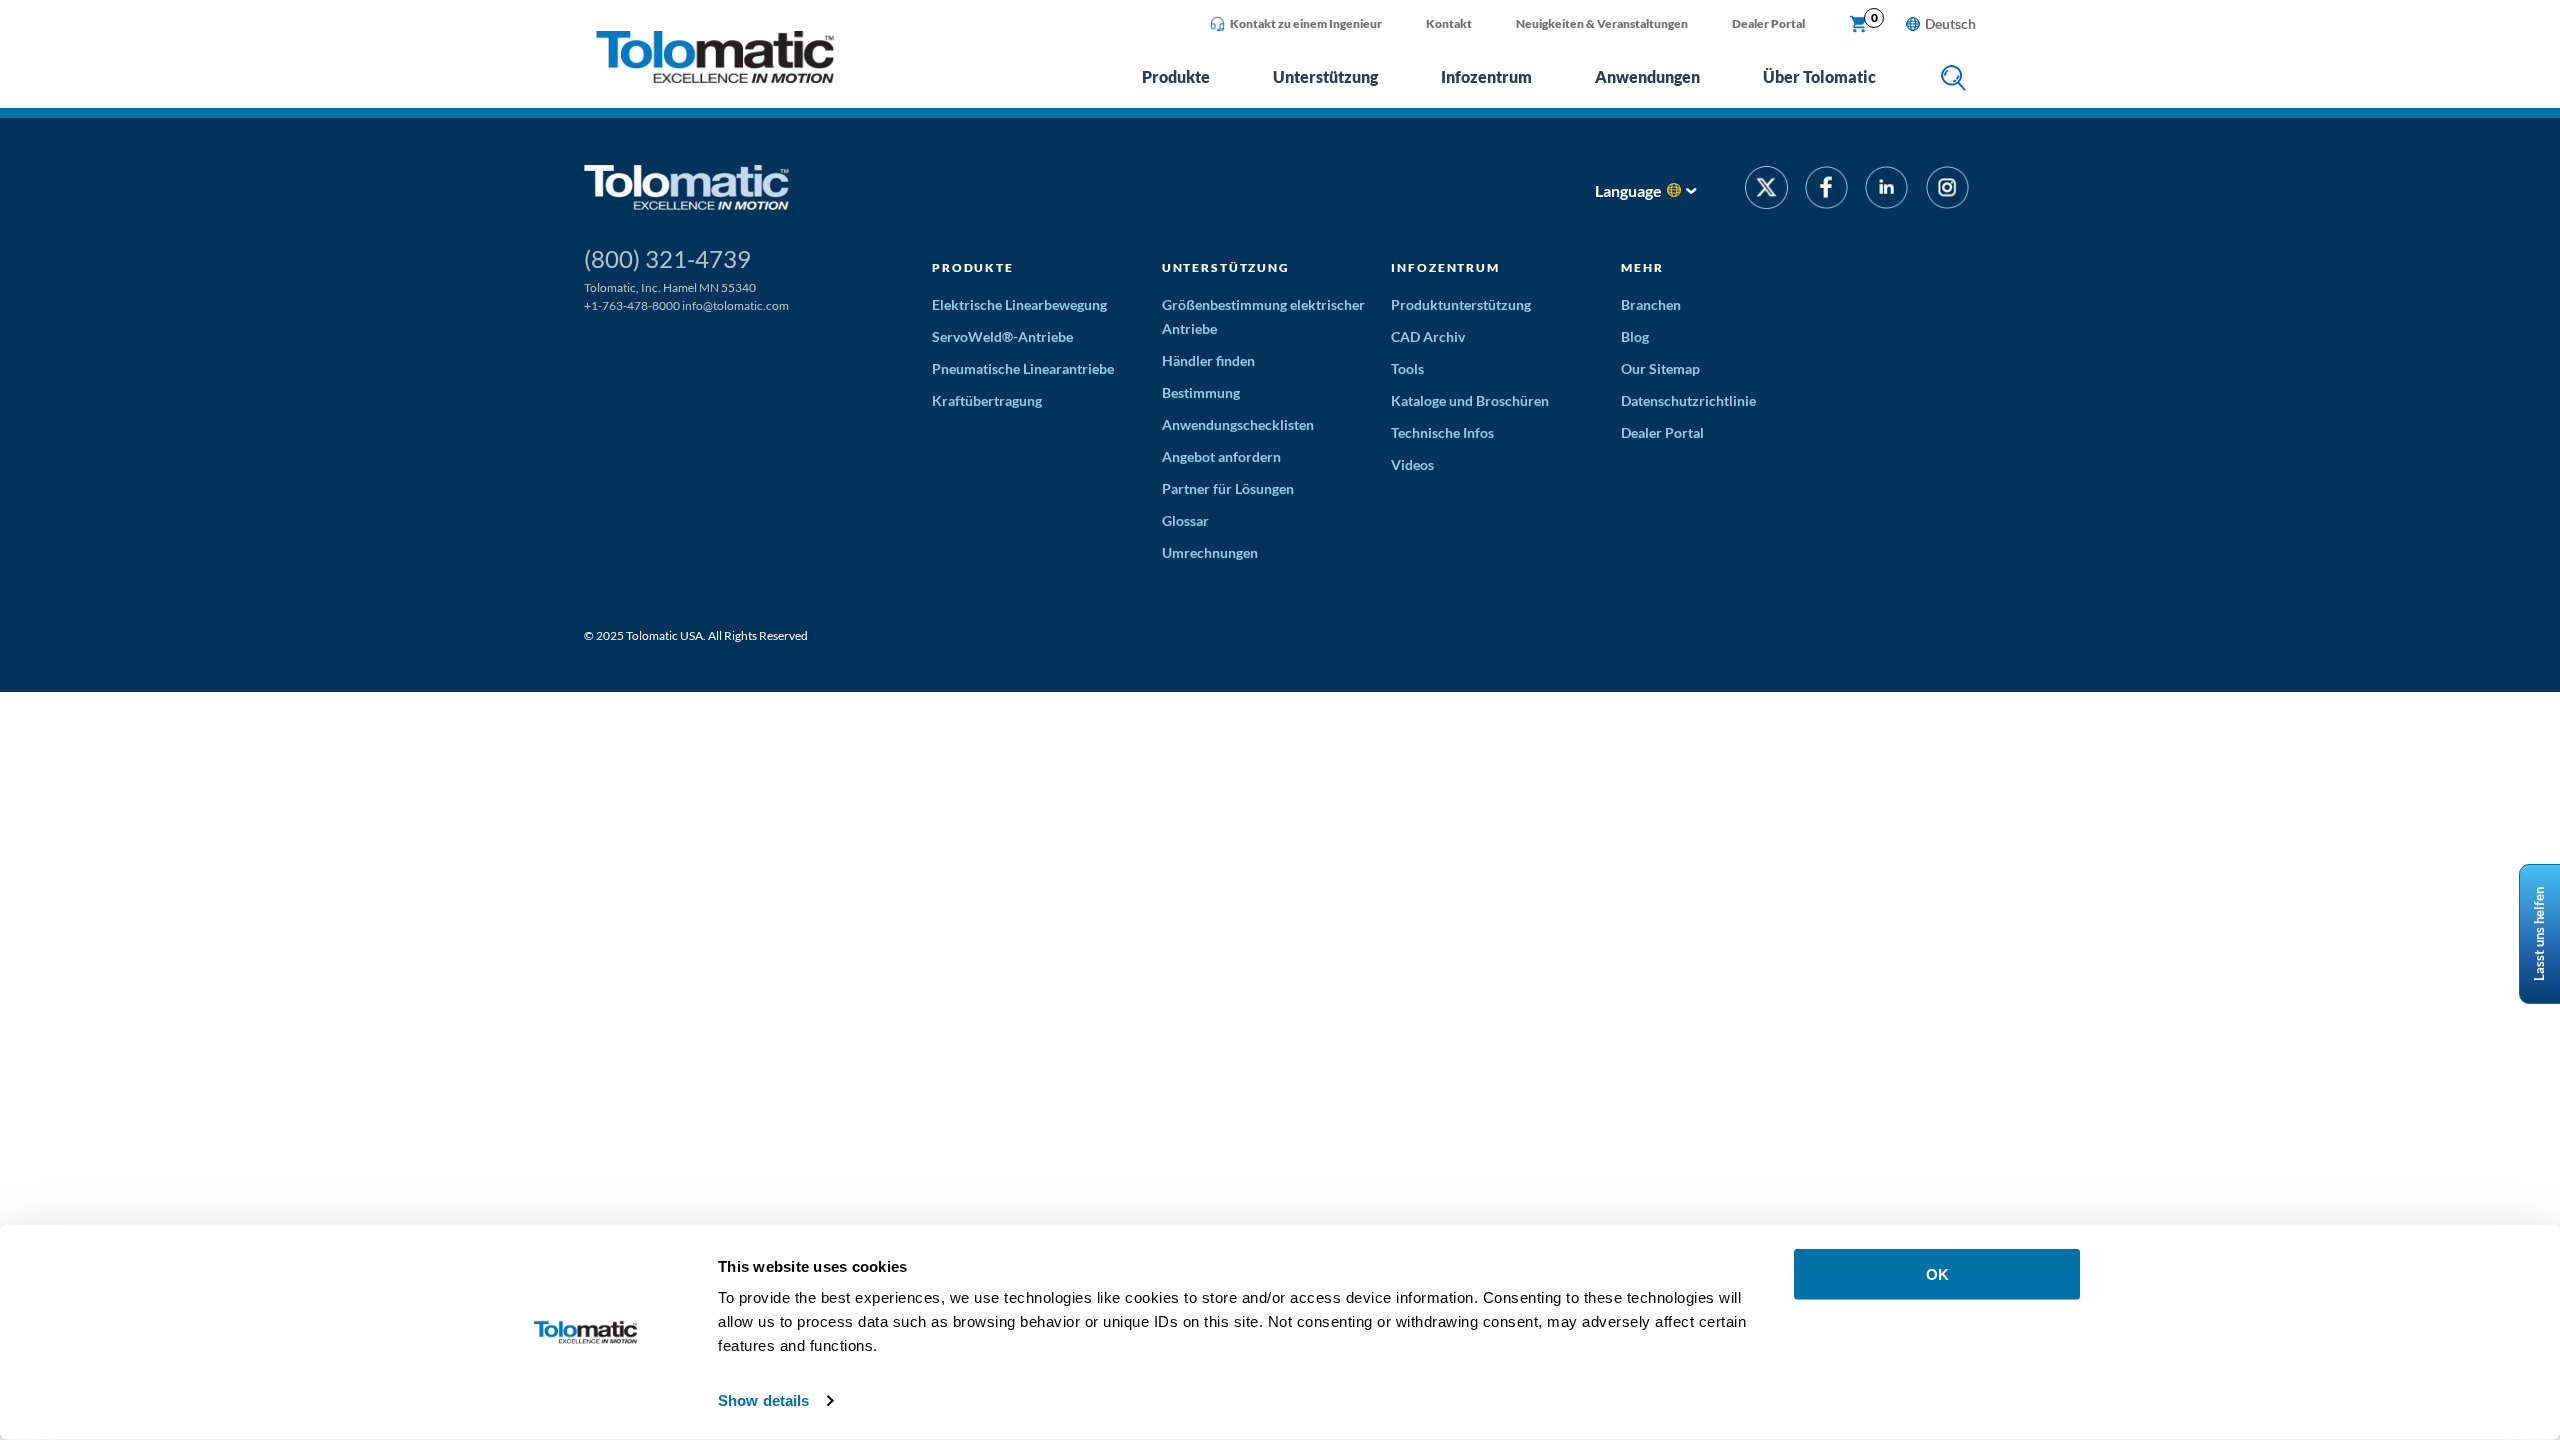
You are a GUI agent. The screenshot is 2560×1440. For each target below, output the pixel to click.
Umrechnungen (1210, 552)
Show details (763, 1400)
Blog (1635, 336)
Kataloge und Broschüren (1470, 400)
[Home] (715, 77)
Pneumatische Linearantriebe (1023, 368)
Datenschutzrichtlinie (1688, 400)
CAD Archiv (1428, 336)
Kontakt (1449, 23)
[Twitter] (1766, 190)
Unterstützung (1325, 76)
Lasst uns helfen (2539, 934)
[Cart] (1859, 25)
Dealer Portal (1768, 23)
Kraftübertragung (987, 400)
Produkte (1176, 76)
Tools (1407, 368)
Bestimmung (1201, 392)
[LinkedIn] (1886, 190)
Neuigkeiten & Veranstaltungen (1602, 23)
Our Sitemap (1660, 368)
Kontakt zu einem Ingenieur (1306, 23)
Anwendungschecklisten (1238, 424)
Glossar (1185, 520)
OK (1937, 1274)
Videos (1412, 464)
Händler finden (1208, 360)
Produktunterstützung (1461, 304)
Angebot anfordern (1221, 456)
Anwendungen (1647, 76)
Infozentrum (1486, 76)
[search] (1953, 79)
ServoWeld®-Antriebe (1002, 336)
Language (1628, 190)
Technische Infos (1442, 432)
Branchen (1651, 304)
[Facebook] (1826, 190)
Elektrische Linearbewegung (1019, 304)
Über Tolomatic (1819, 76)
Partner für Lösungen (1228, 488)
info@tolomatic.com (735, 305)
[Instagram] (1947, 190)
